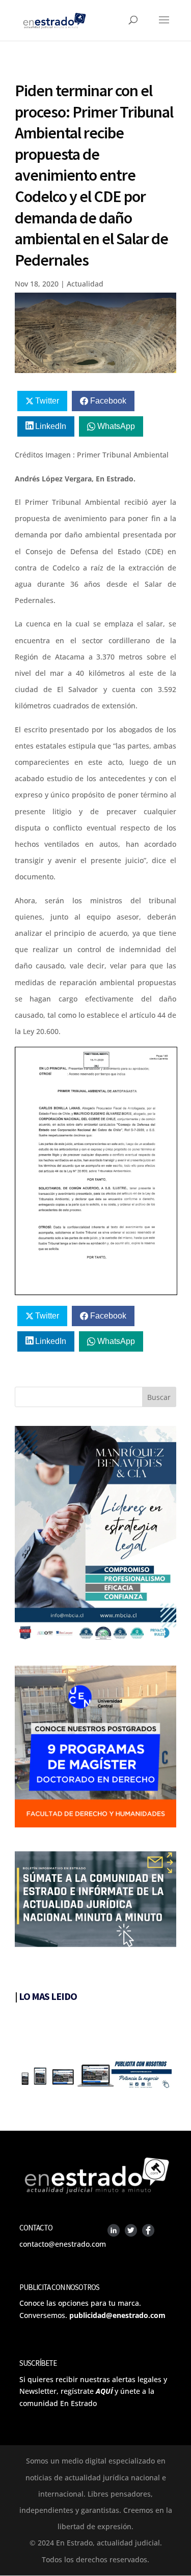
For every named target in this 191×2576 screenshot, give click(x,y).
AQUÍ (104, 2391)
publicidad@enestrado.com (117, 2315)
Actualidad (85, 284)
